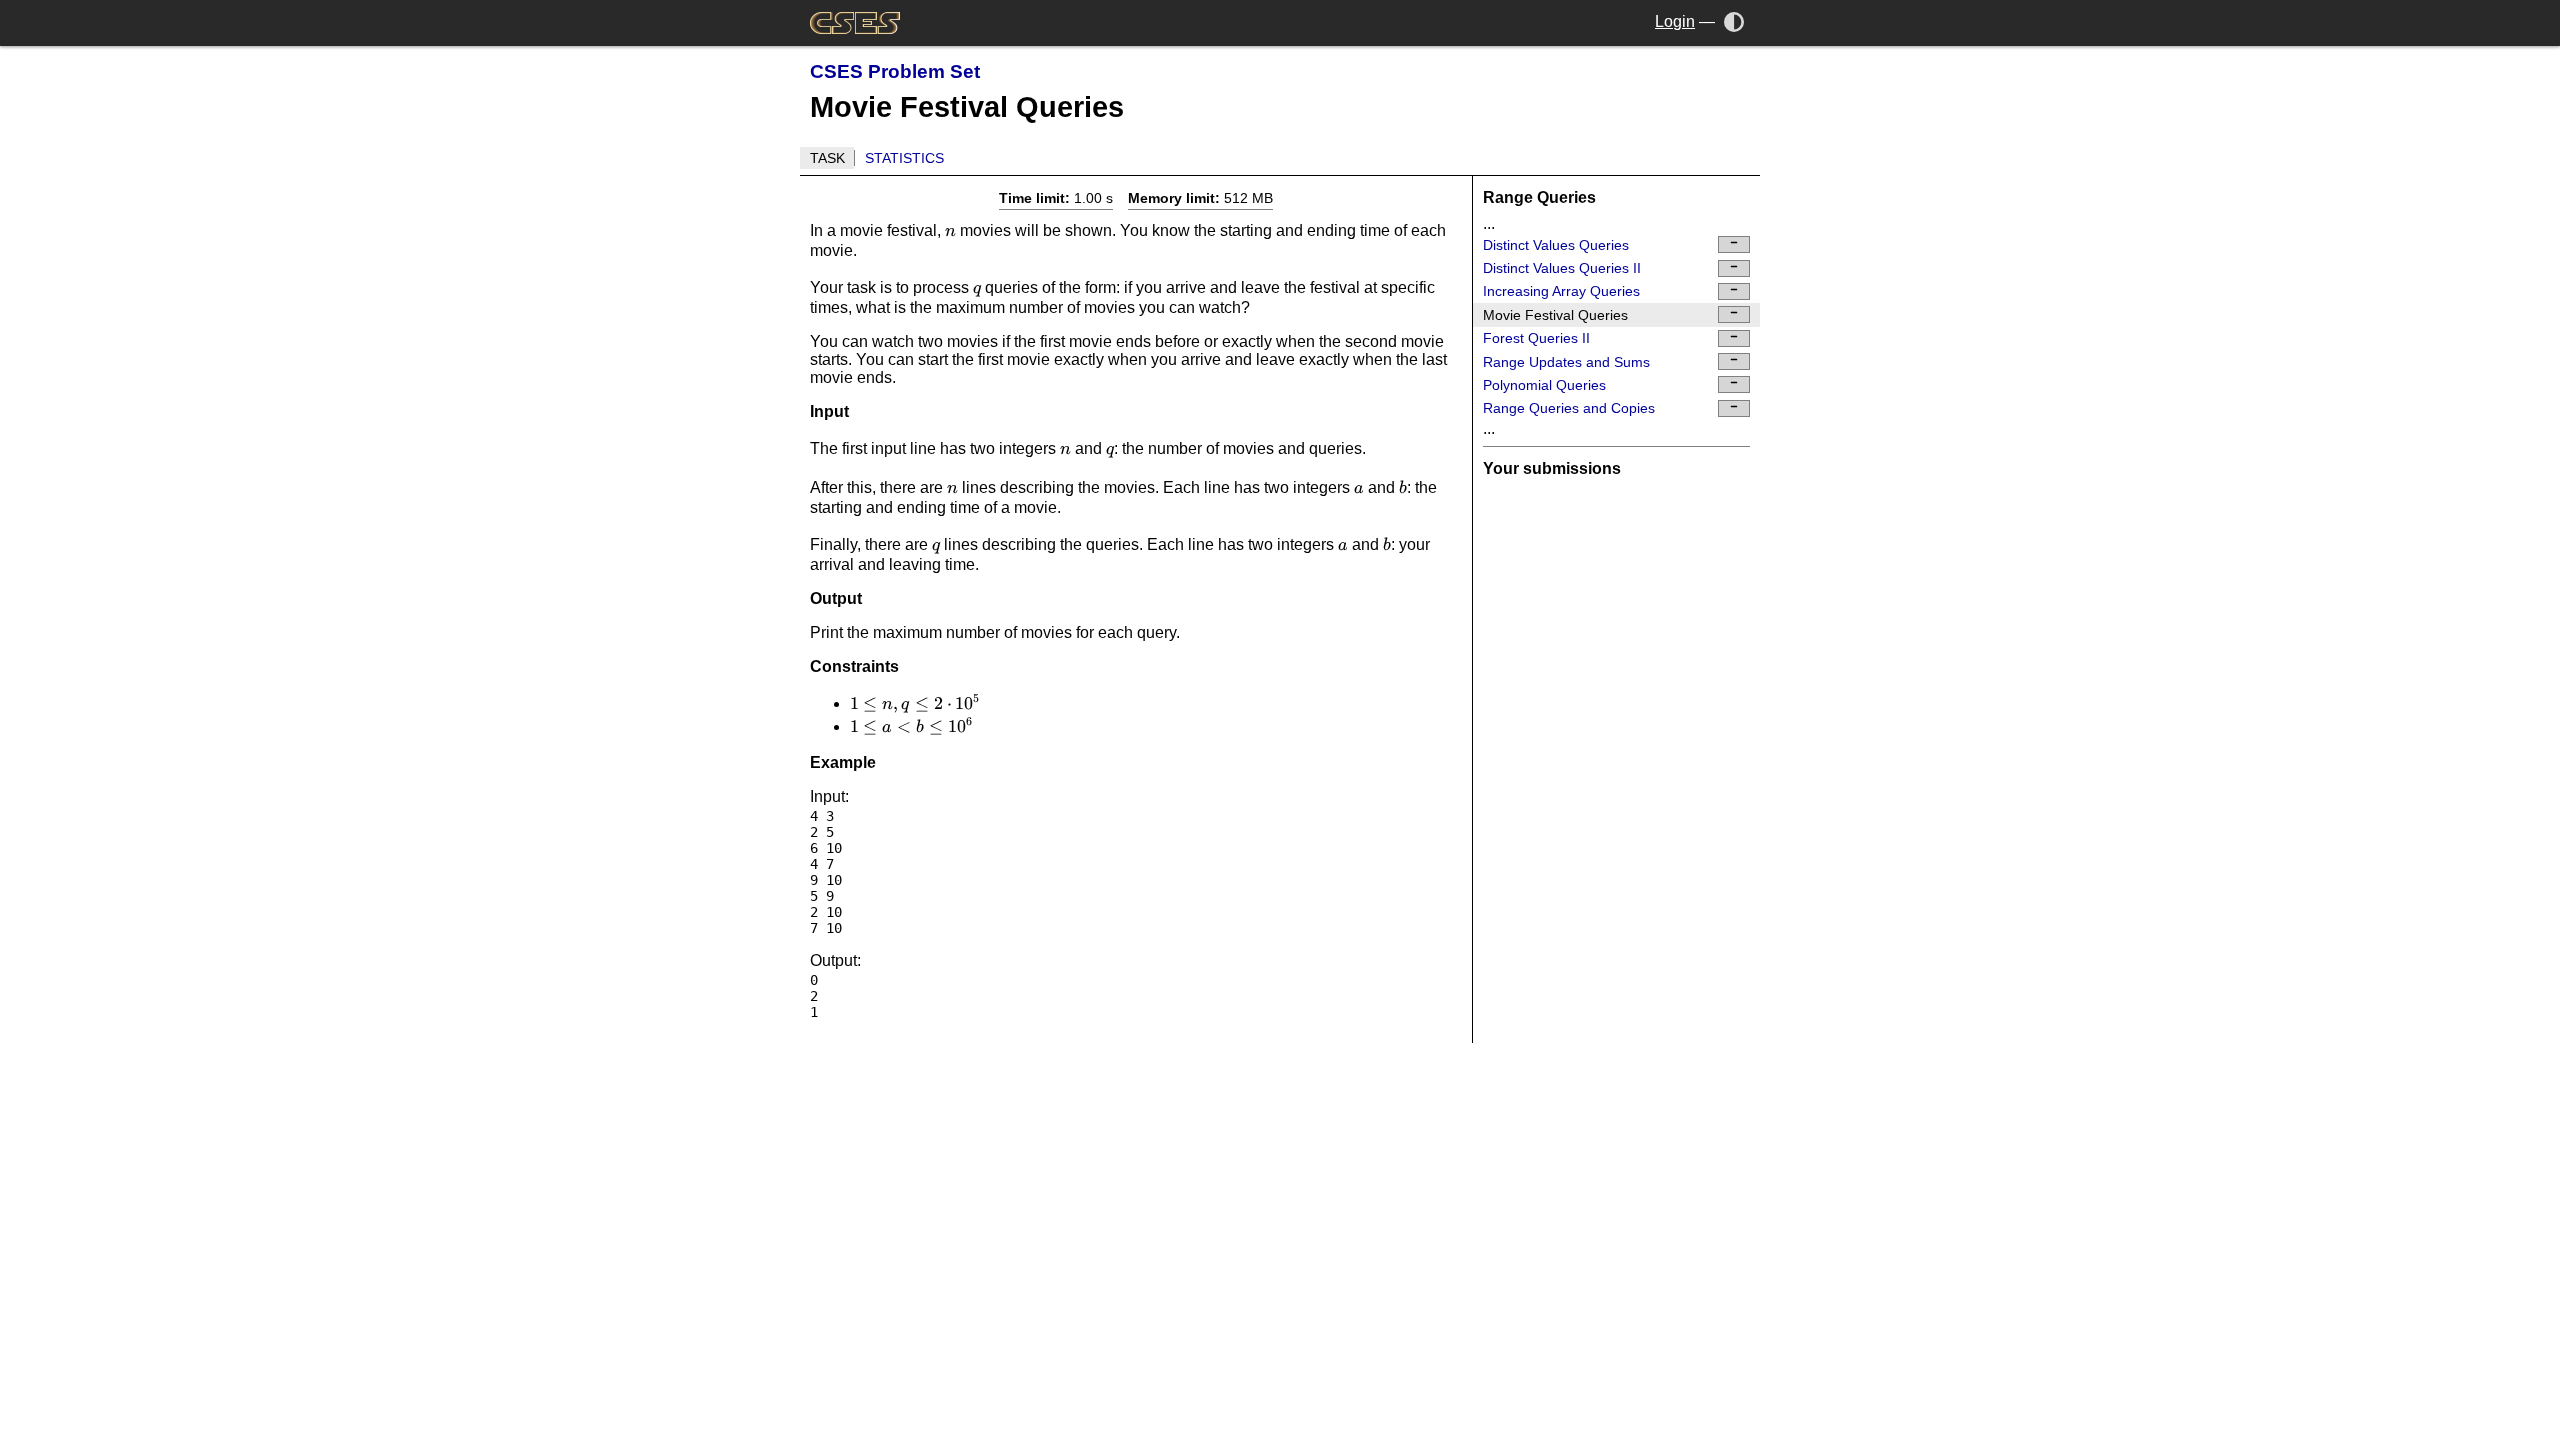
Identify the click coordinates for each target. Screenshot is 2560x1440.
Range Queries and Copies (1569, 408)
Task (827, 158)
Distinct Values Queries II (1562, 268)
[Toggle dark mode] (1734, 21)
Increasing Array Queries (1561, 291)
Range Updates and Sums (1566, 362)
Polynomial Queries (1544, 385)
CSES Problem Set (895, 71)
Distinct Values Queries (1556, 245)
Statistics (904, 158)
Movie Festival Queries (1555, 315)
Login (1675, 21)
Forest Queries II (1536, 338)
